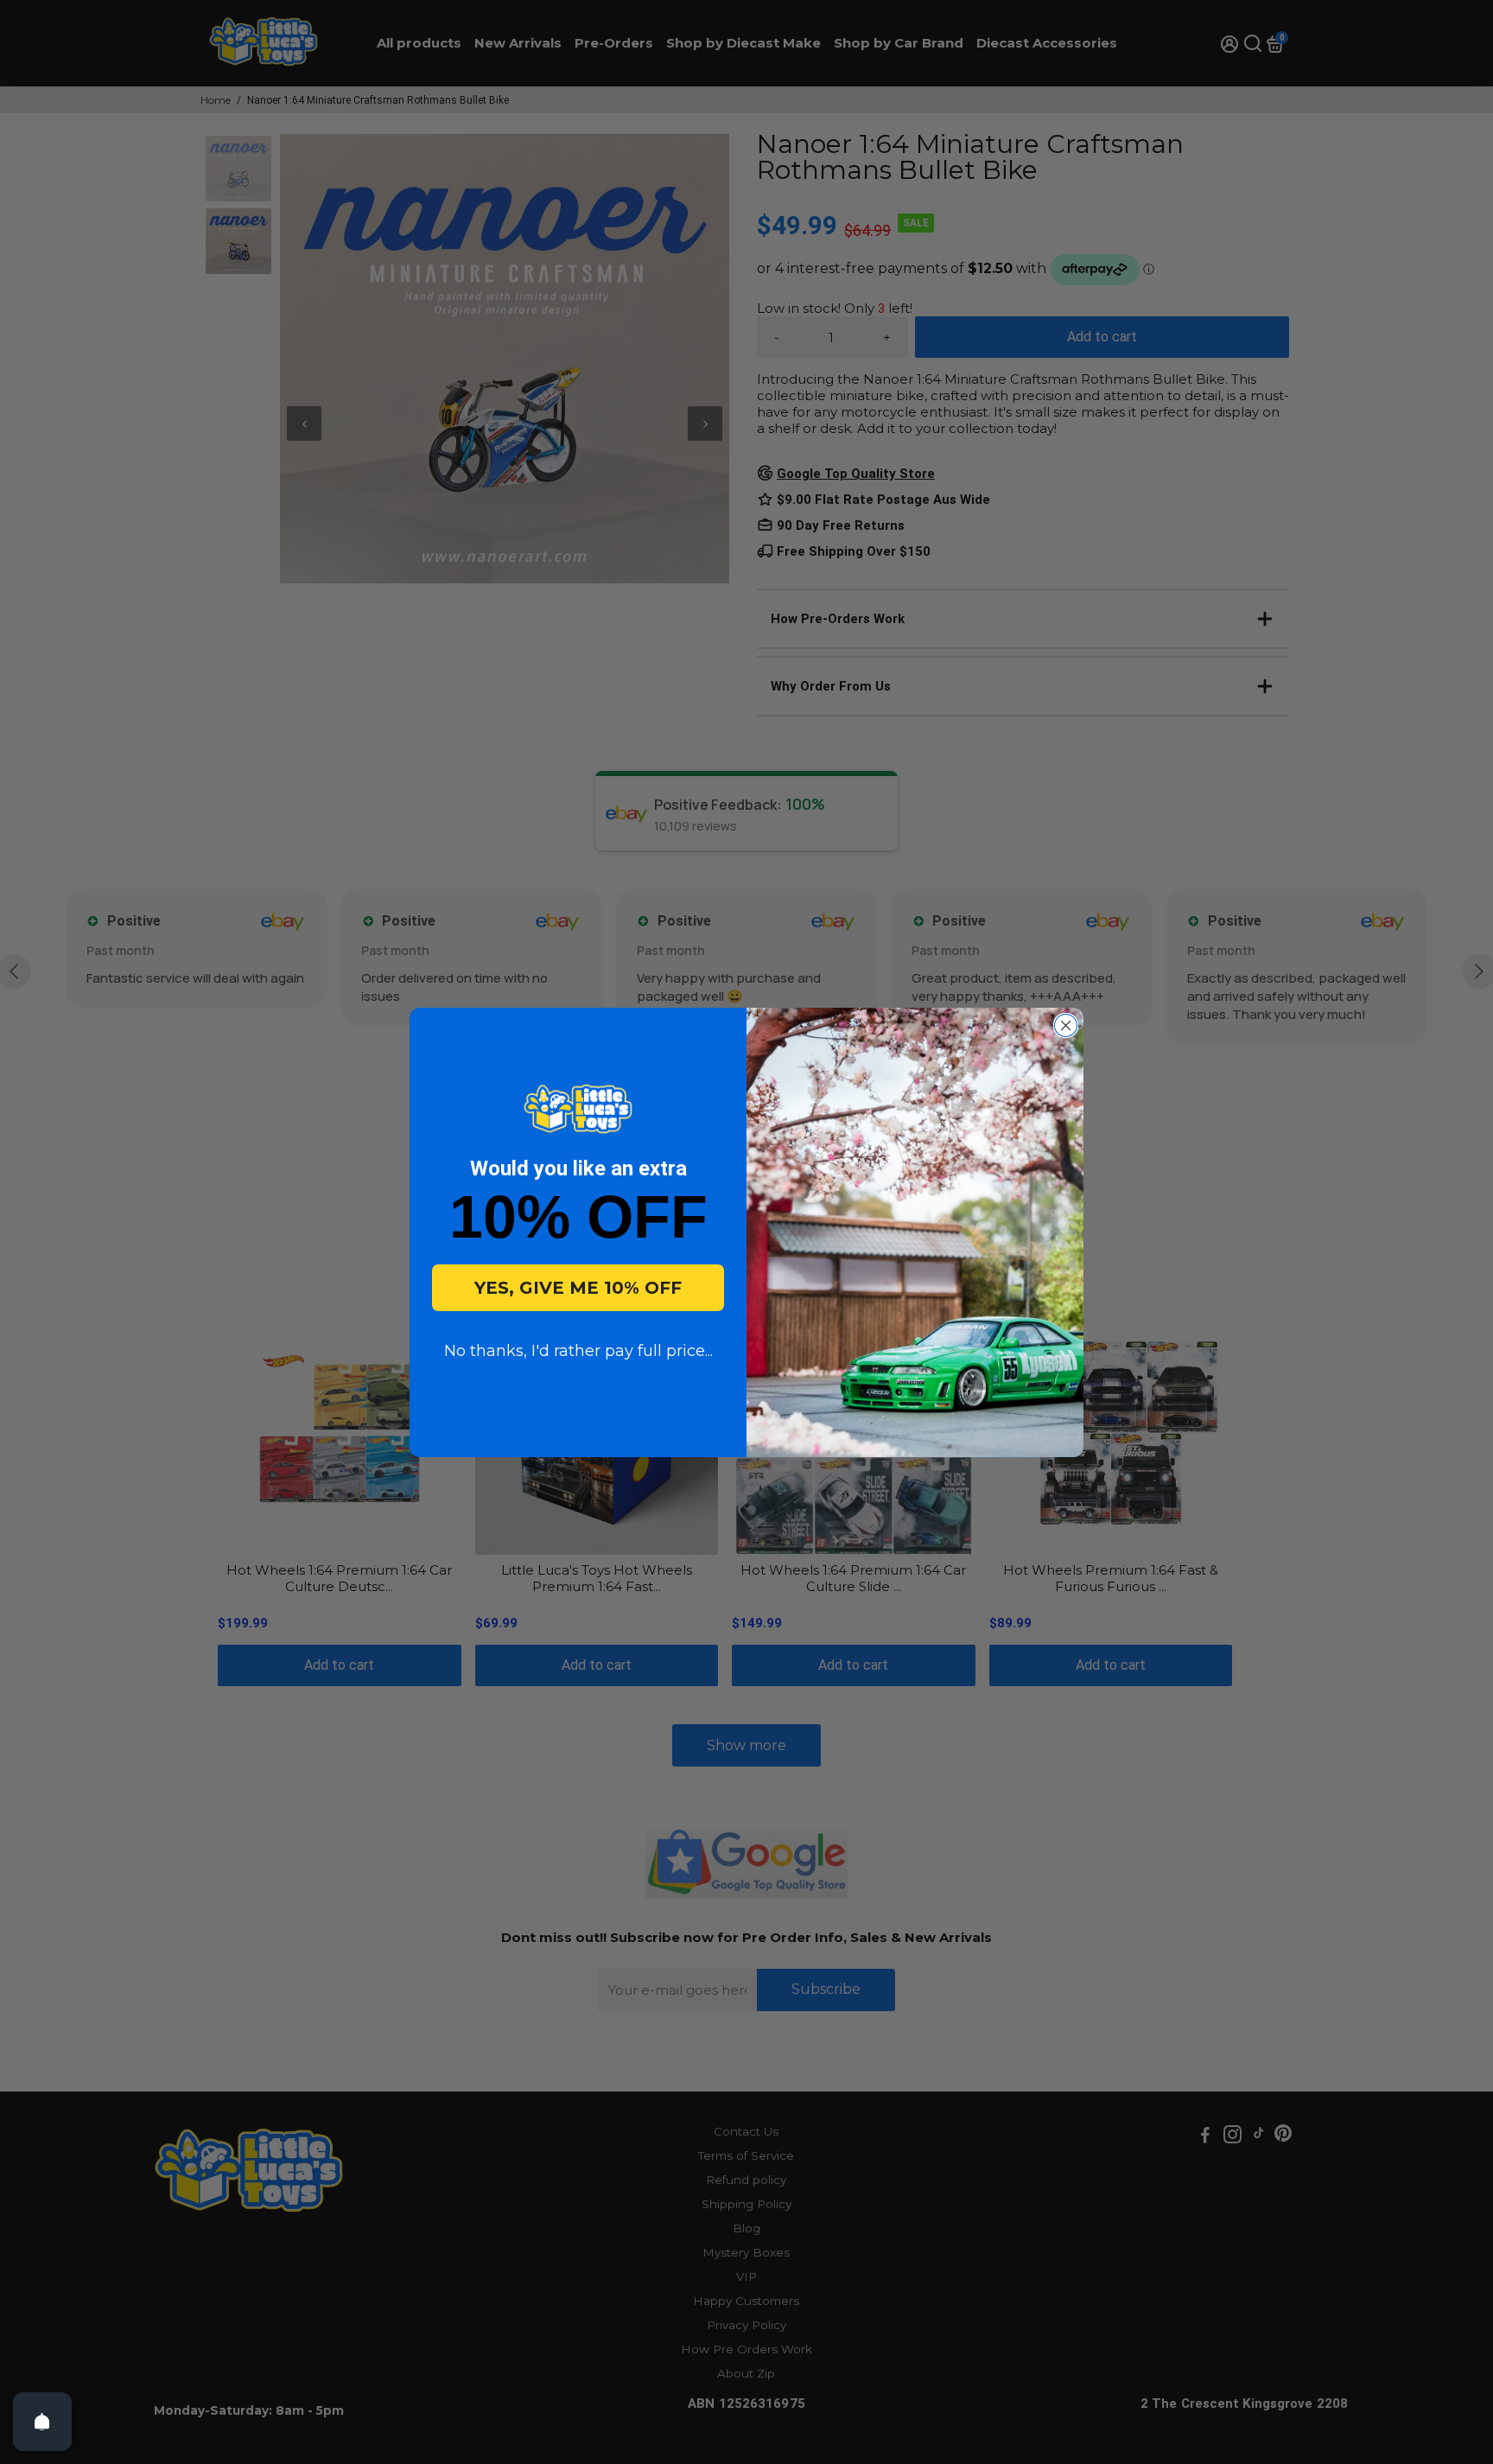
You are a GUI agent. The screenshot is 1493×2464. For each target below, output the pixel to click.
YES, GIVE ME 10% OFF (578, 1288)
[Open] (42, 2422)
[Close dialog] (1066, 1025)
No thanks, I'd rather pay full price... (578, 1351)
